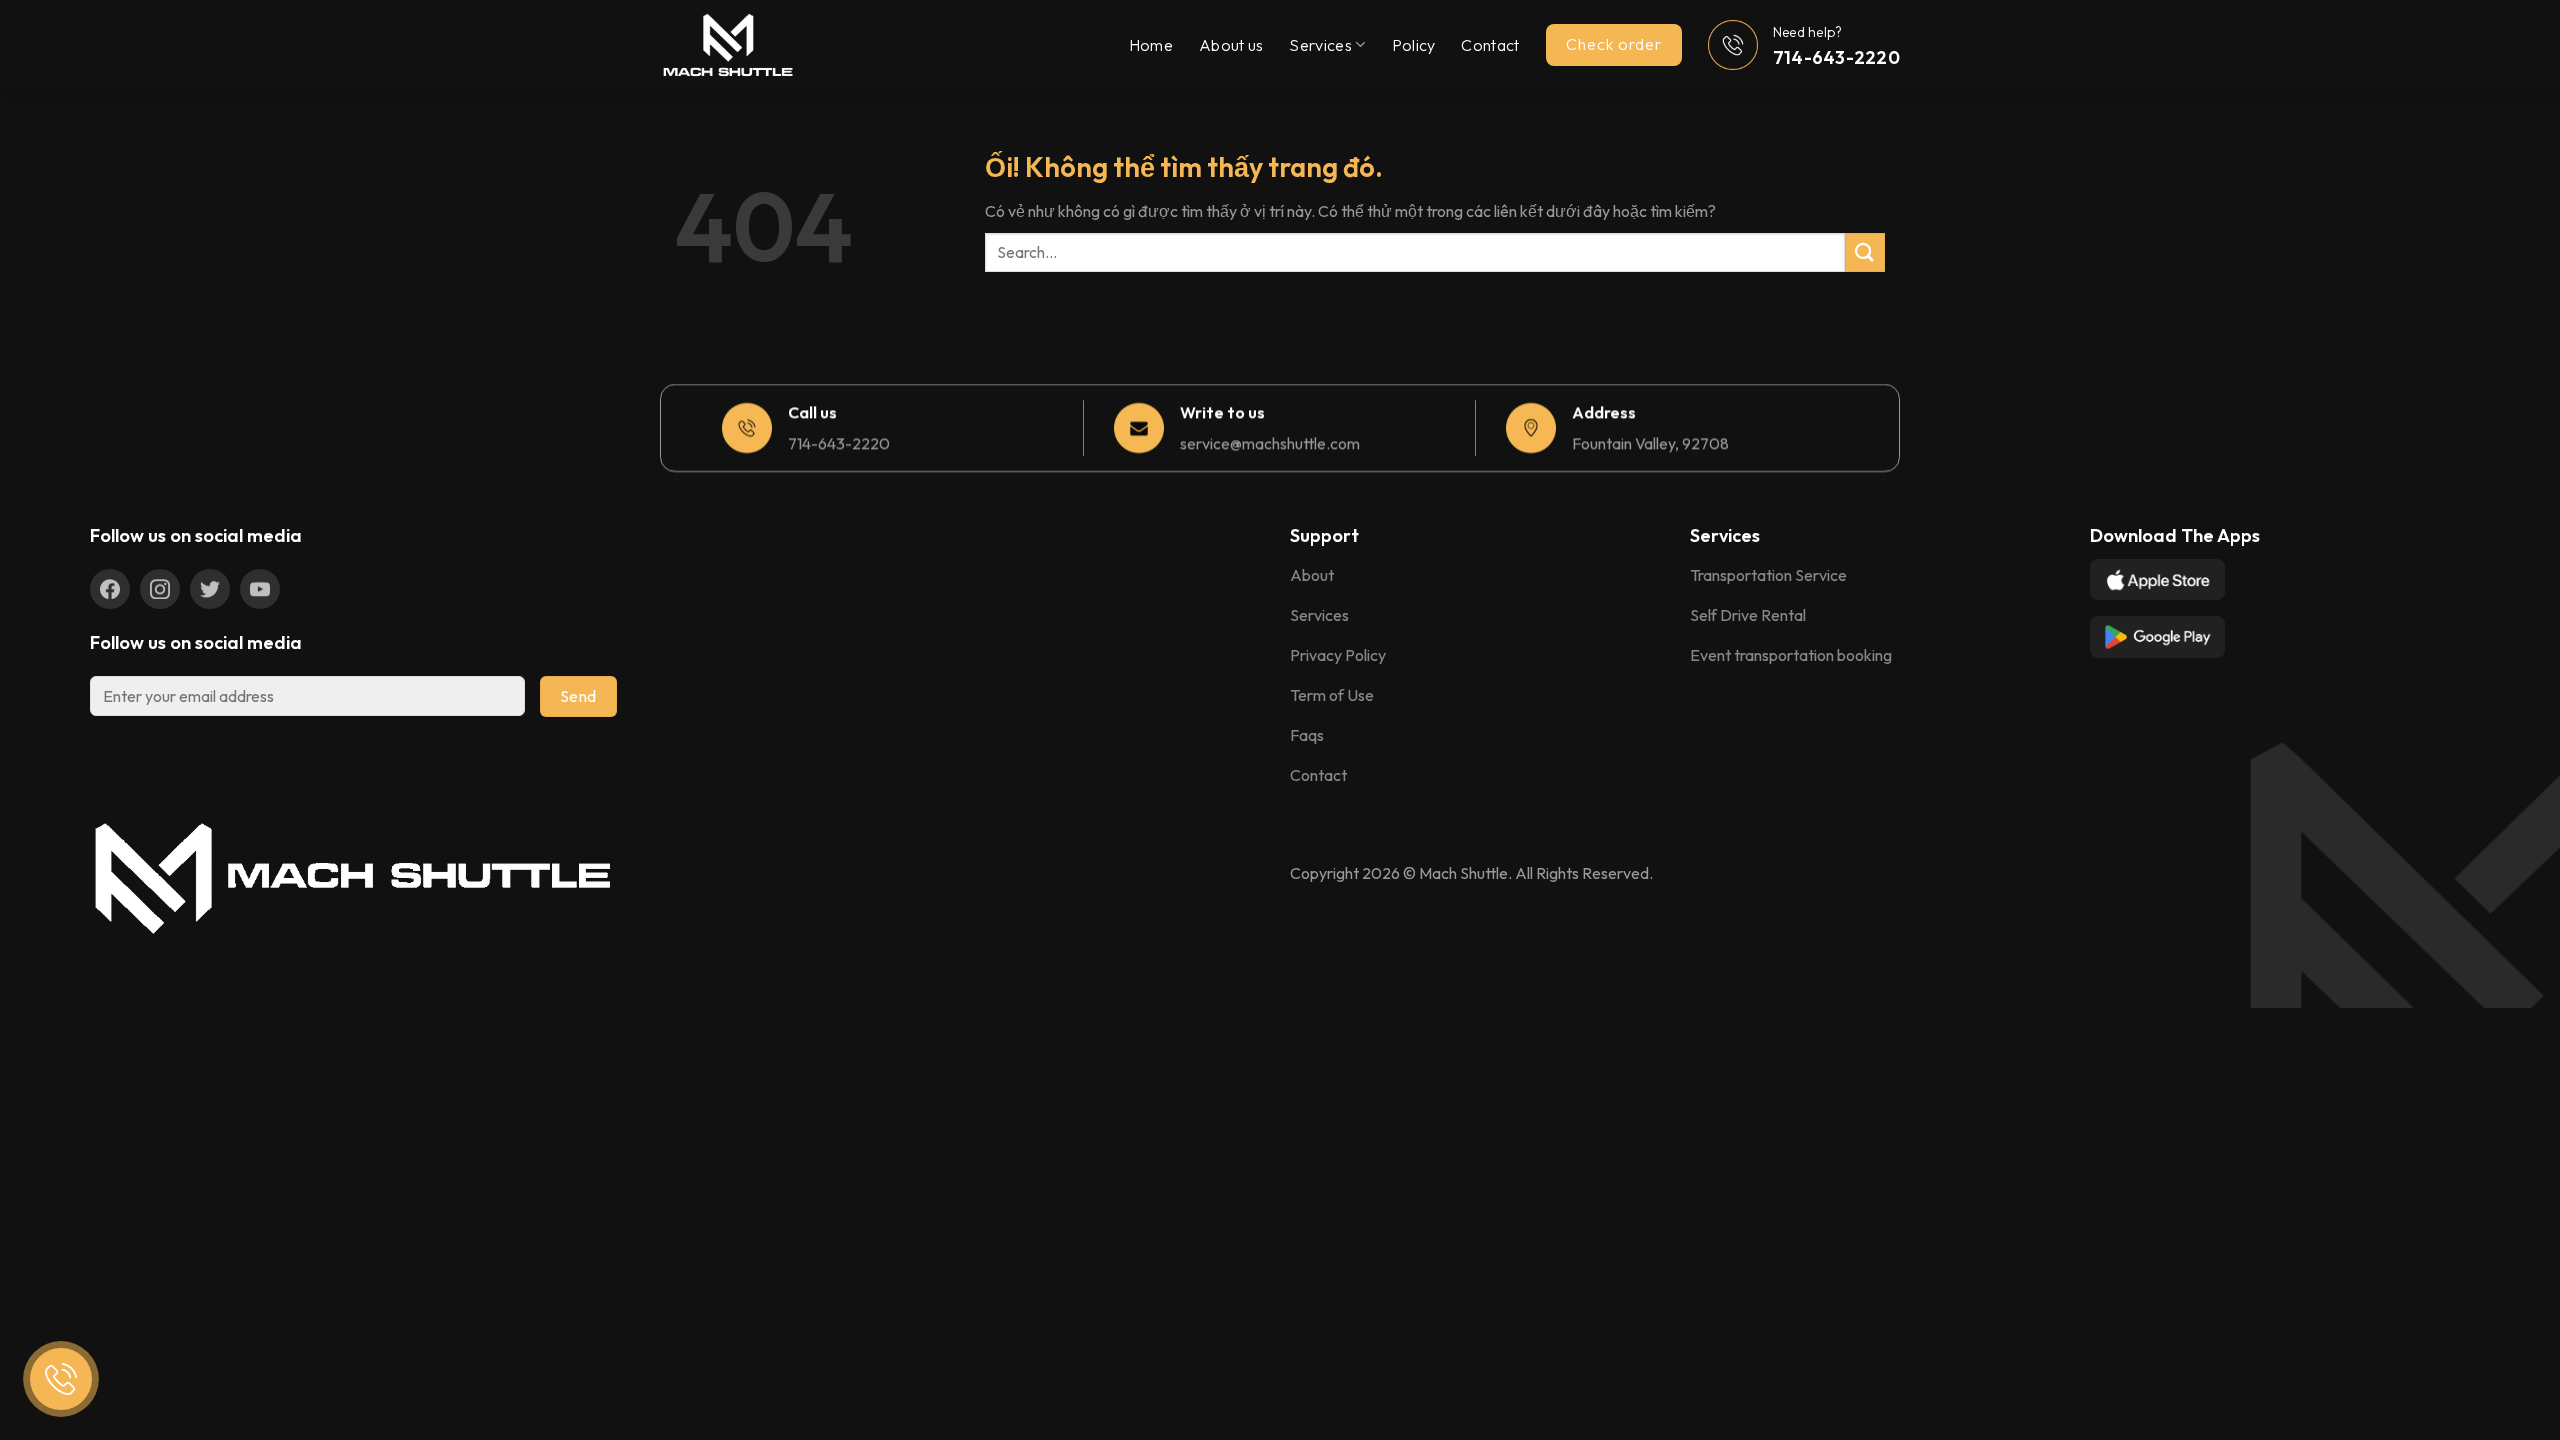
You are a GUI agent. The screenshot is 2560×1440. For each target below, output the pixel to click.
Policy (1414, 45)
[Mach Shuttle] (760, 45)
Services (1320, 45)
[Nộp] (1865, 252)
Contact (1490, 45)
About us (1231, 45)
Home (1151, 45)
